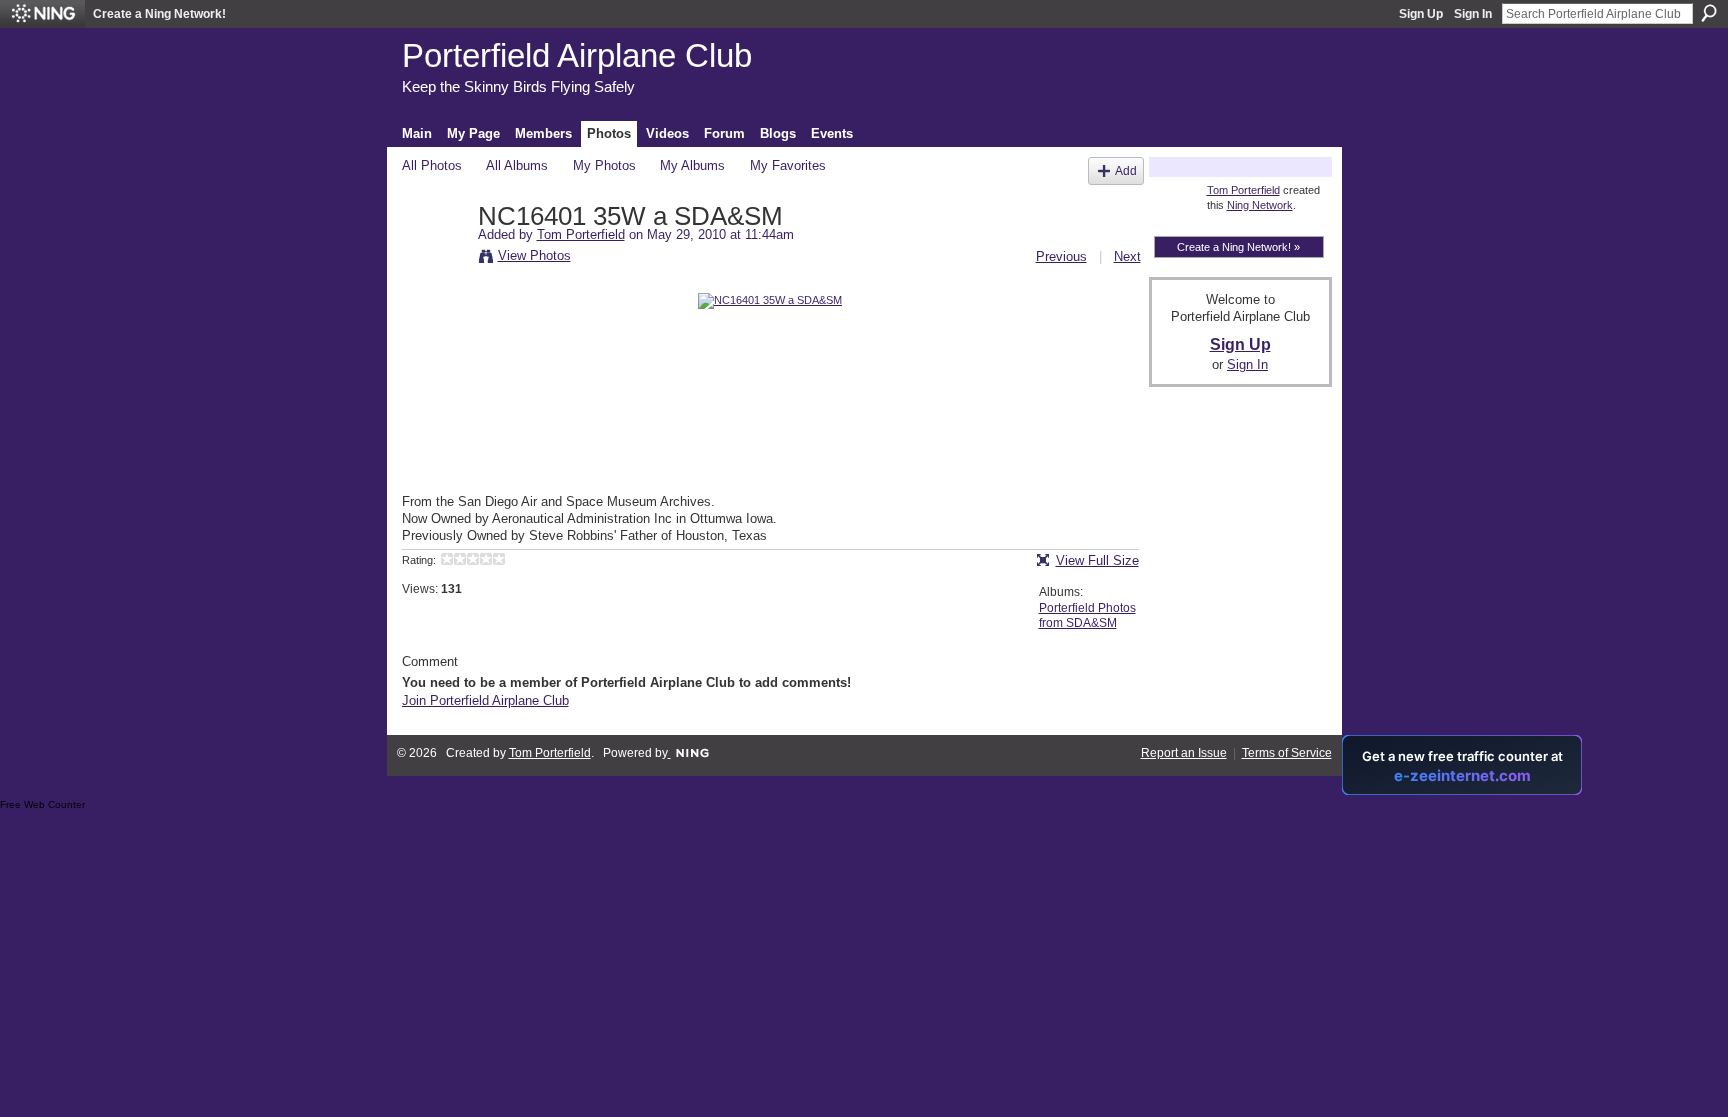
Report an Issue (1184, 753)
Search (1709, 13)
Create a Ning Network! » (1238, 247)
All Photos (432, 165)
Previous (1061, 256)
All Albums (517, 165)
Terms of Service (1287, 753)
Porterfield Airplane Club (577, 55)
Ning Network (1260, 205)
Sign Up (1421, 14)
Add (1126, 170)
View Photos (534, 255)
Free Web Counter (42, 804)
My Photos (604, 165)
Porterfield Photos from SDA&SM (1087, 616)
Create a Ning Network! (159, 14)
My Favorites (788, 165)
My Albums (692, 165)
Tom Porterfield (581, 234)
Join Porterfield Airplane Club (485, 700)
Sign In (1473, 14)
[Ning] (42, 14)
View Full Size (1097, 560)
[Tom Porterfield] (434, 259)
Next (1127, 256)
